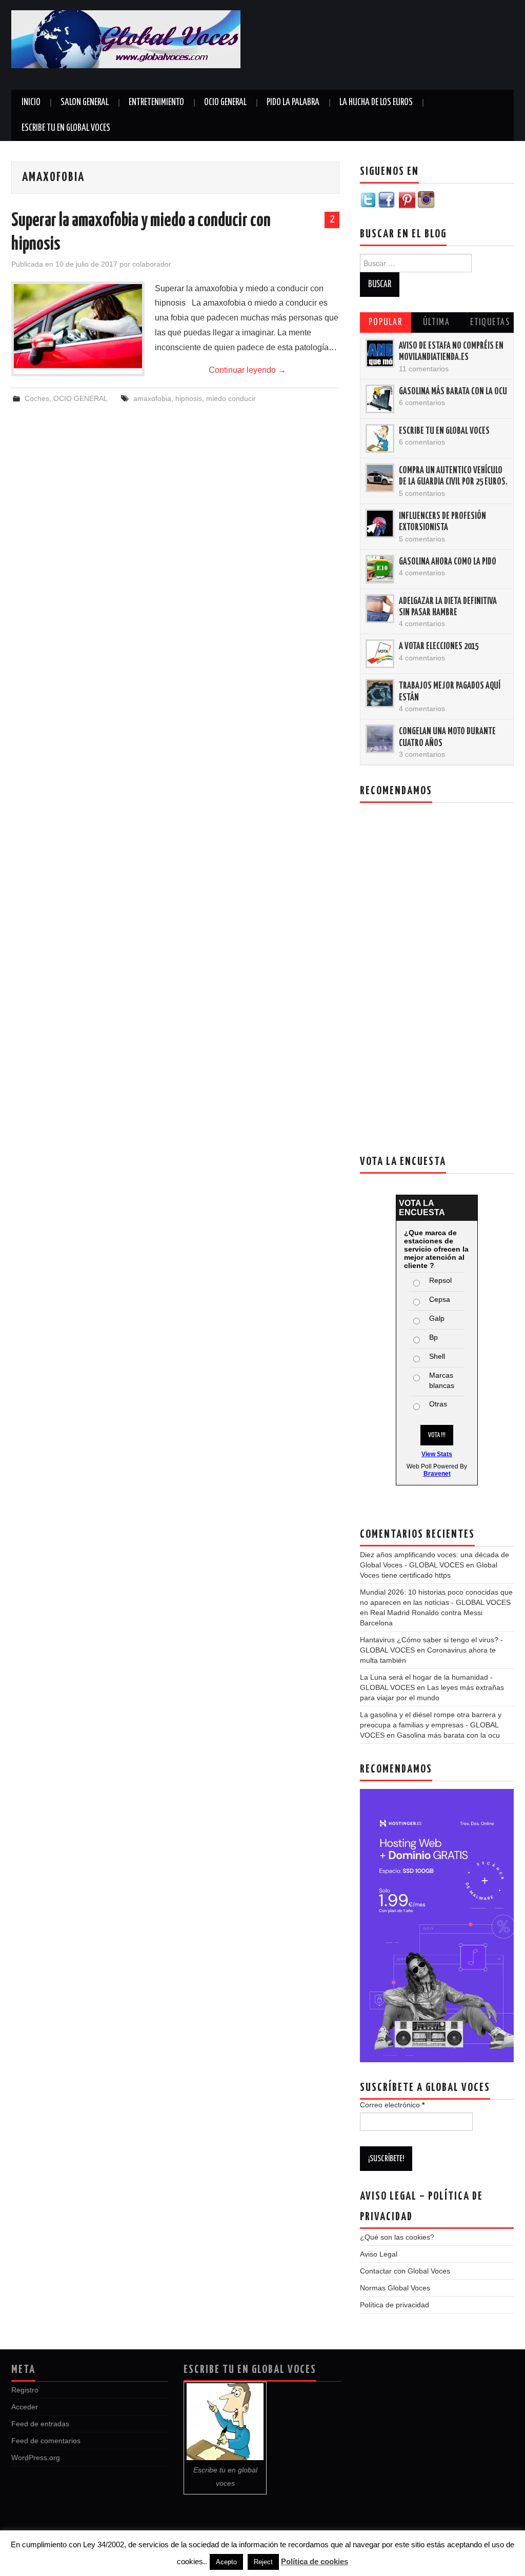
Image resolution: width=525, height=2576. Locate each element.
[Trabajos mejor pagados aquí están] (380, 693)
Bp (433, 1337)
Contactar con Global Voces (405, 2271)
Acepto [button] (226, 2562)
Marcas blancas (442, 1380)
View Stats (437, 1454)
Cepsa (440, 1299)
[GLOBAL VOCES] (126, 39)
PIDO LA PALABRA (293, 103)
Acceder (25, 2407)
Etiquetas (490, 323)
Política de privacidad (395, 2305)
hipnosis (189, 398)
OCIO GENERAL (225, 103)
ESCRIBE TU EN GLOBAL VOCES (66, 128)
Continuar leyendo (247, 370)
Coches (37, 398)
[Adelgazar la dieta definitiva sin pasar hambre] (380, 609)
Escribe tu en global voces (444, 431)
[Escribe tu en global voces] (380, 438)
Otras (438, 1404)
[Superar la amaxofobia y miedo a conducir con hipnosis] (78, 329)
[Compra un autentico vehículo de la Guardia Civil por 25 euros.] (380, 478)
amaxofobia (152, 398)
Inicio (31, 103)
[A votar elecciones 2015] (380, 654)
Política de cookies (315, 2561)
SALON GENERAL (85, 103)
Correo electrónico (392, 2105)
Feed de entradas (40, 2424)
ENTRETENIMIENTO (156, 103)
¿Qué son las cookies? (397, 2237)
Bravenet (437, 1474)
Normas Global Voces (395, 2288)
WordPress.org (36, 2458)
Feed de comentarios (46, 2441)
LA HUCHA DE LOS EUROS (376, 103)
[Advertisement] (404, 46)
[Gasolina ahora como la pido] (380, 569)
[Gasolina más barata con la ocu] (380, 399)
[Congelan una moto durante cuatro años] (380, 739)
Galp (437, 1318)
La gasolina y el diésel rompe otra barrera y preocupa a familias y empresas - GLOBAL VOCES (431, 1725)
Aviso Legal (379, 2254)
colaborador (152, 264)
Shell (437, 1356)
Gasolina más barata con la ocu (453, 392)
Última (437, 323)
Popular (386, 323)
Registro (25, 2390)
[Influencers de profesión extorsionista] (380, 524)
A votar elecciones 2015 (439, 647)
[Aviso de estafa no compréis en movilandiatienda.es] (380, 353)
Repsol (440, 1280)
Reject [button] (263, 2562)
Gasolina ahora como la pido (448, 562)
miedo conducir (231, 398)
